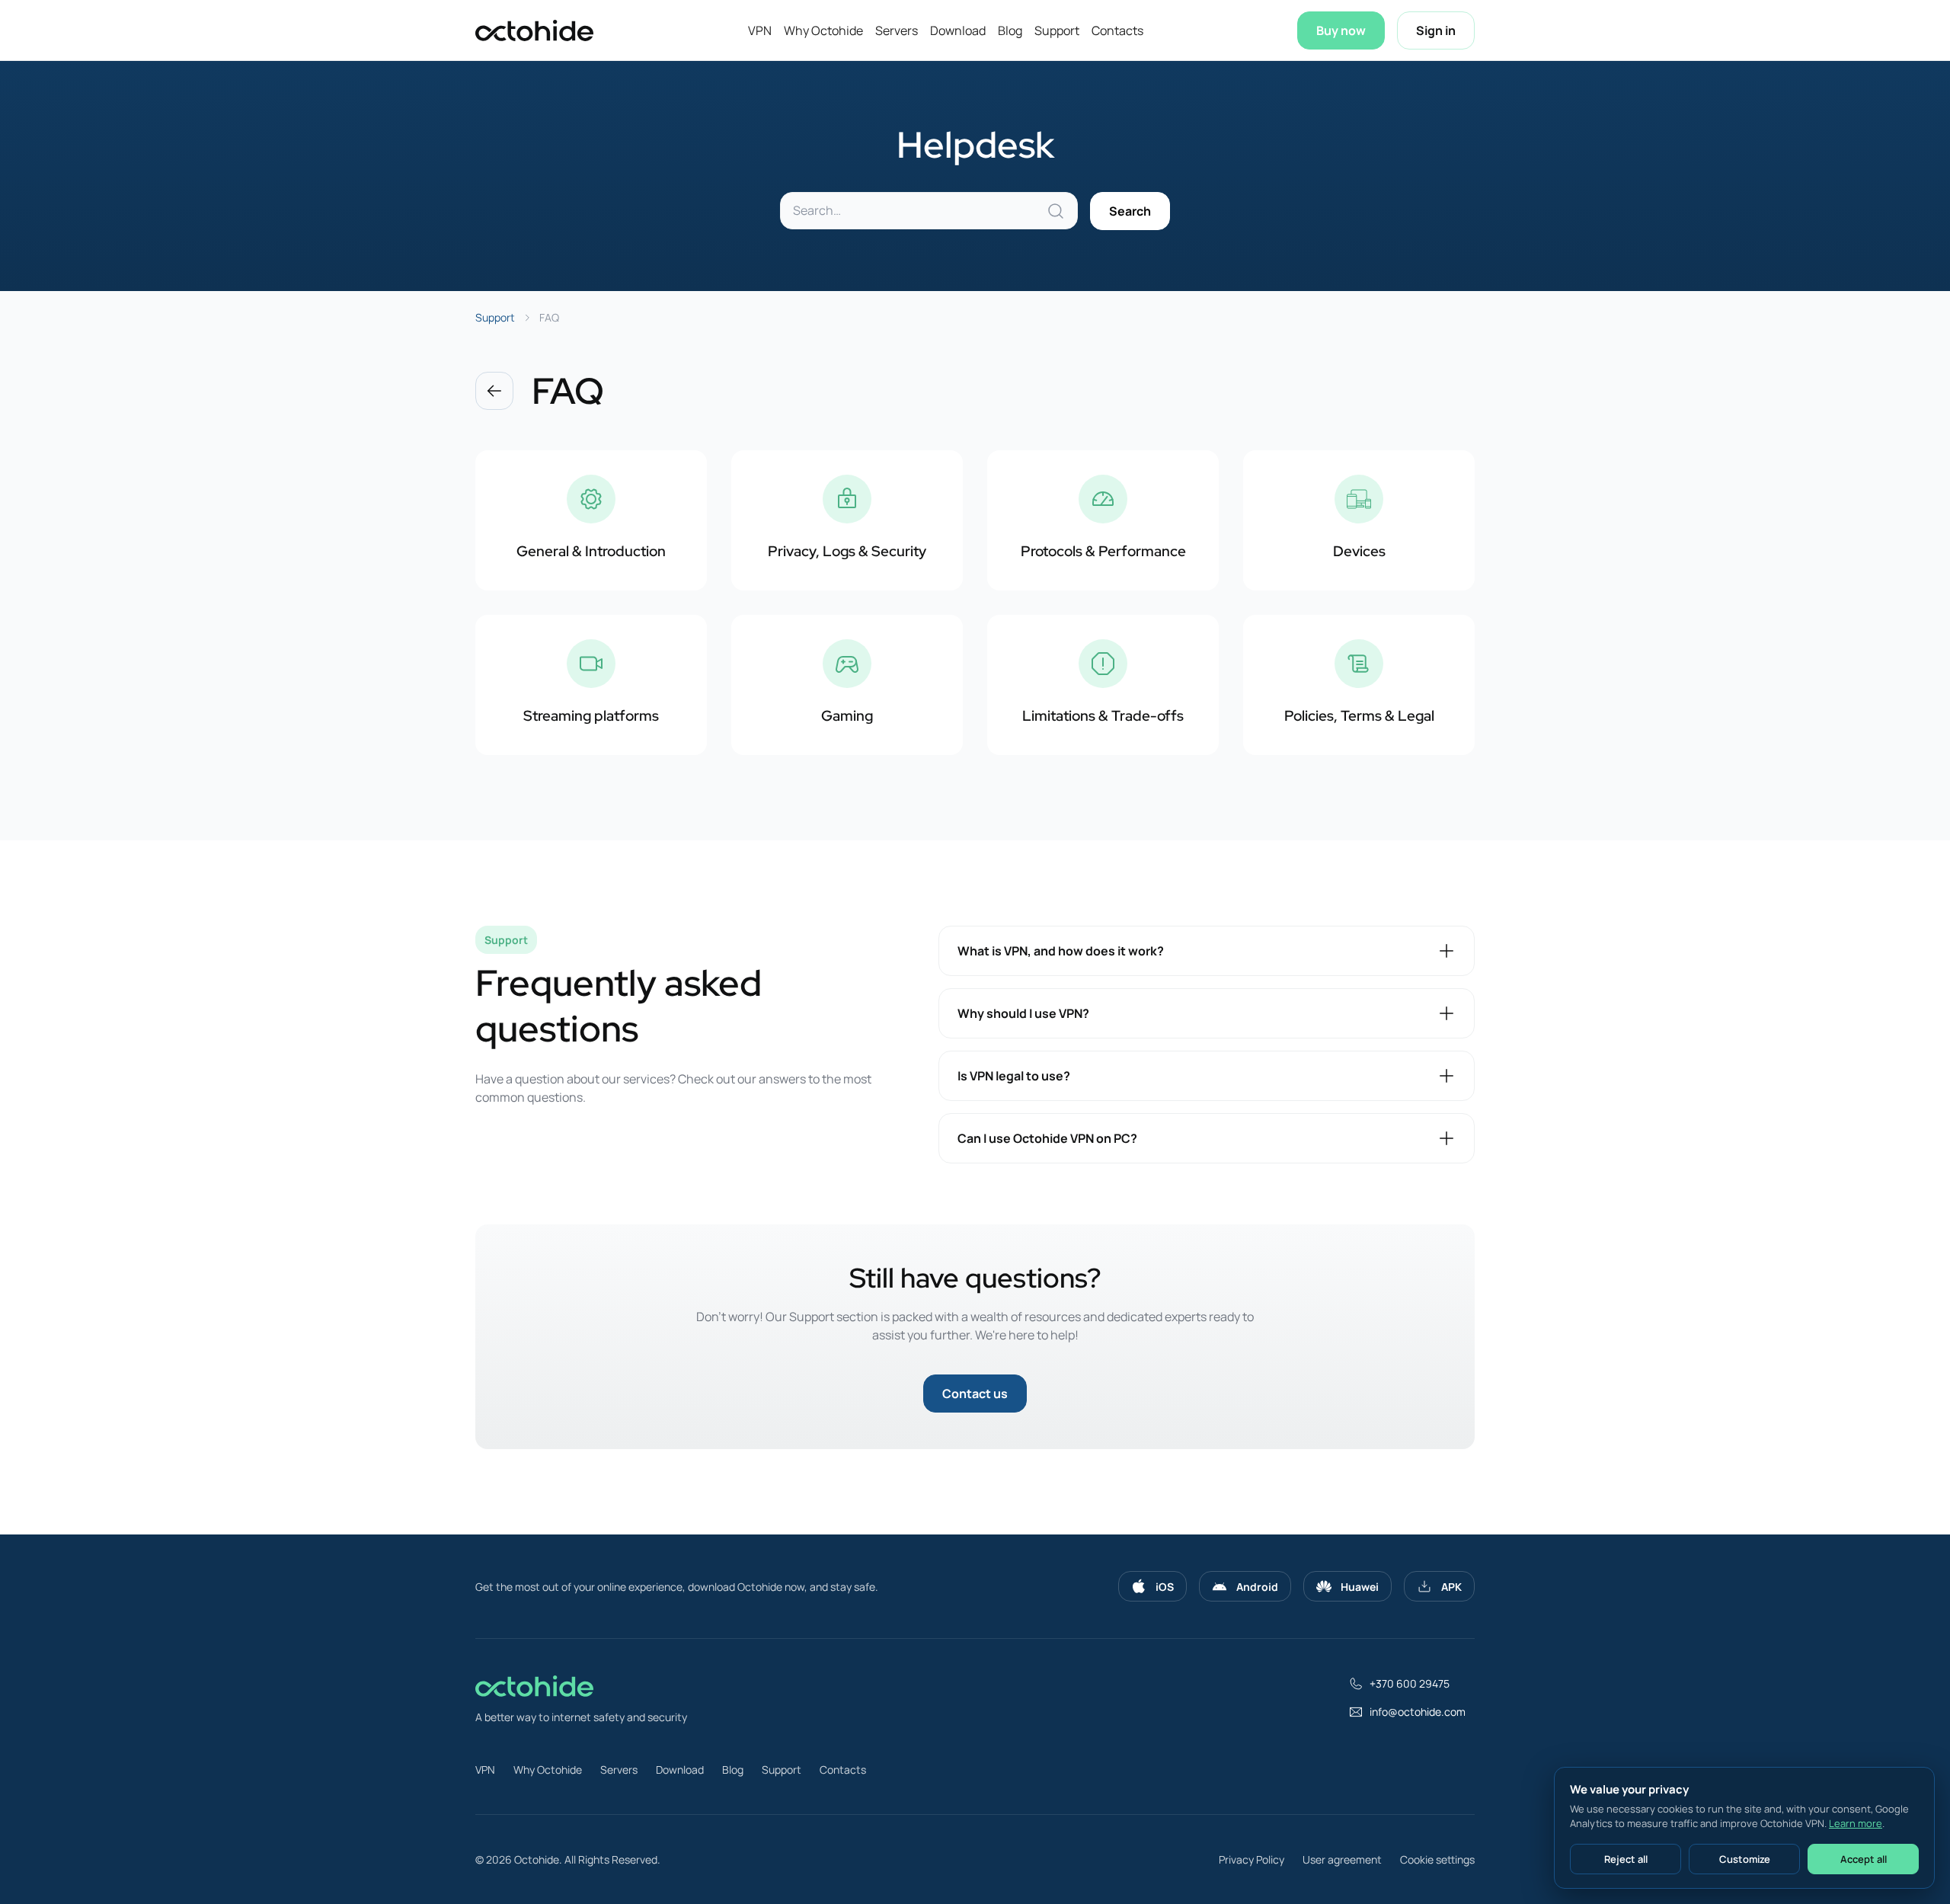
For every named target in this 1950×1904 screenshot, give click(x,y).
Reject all (1626, 1859)
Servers (897, 30)
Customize (1745, 1859)
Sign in (1436, 30)
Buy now (1341, 30)
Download (958, 30)
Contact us (975, 1394)
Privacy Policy (1252, 1859)
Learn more (1856, 1823)
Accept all (1864, 1859)
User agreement (1342, 1859)
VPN (760, 30)
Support (1057, 30)
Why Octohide (823, 30)
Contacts (1117, 30)
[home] (534, 30)
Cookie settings (1437, 1859)
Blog (1010, 30)
